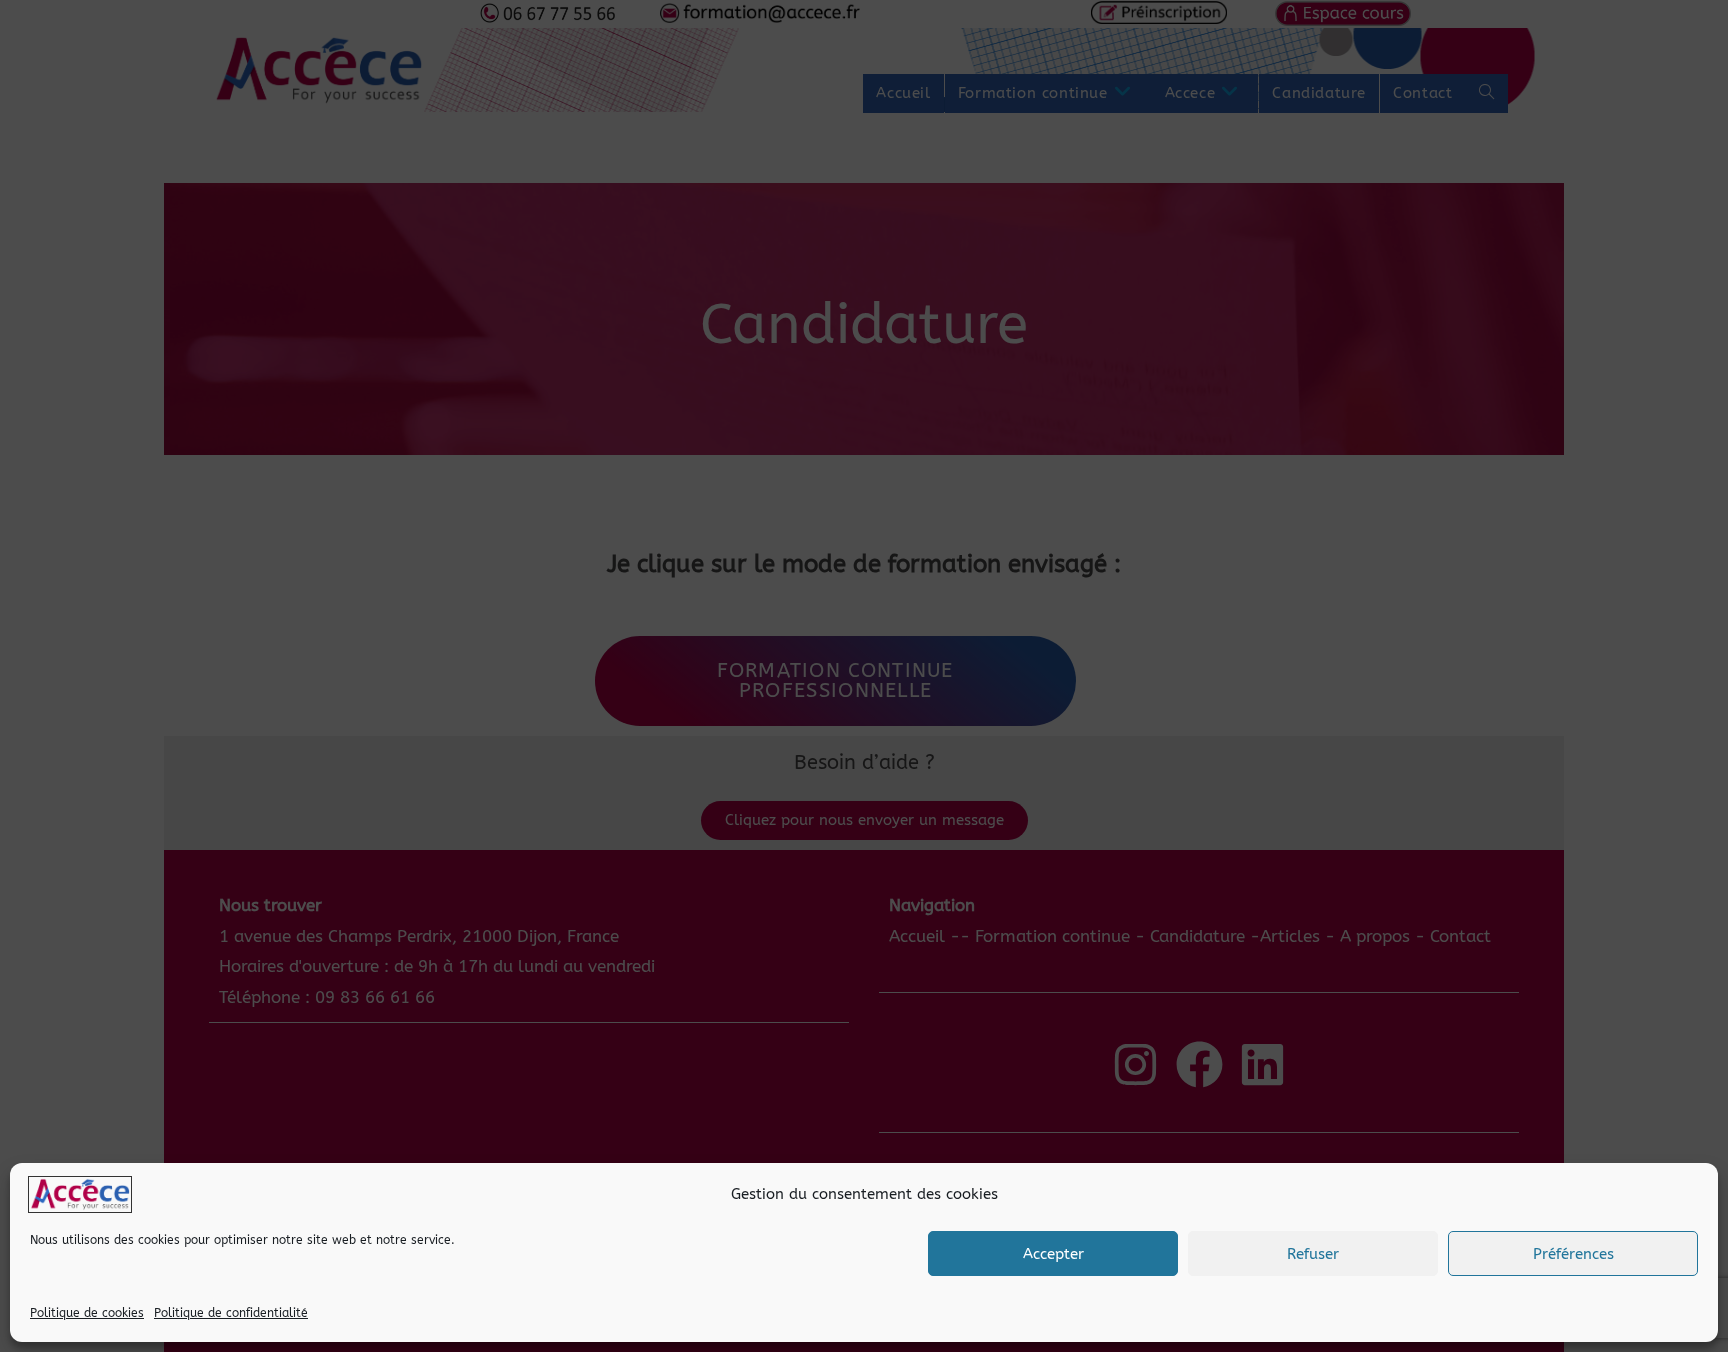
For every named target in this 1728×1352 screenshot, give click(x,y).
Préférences (1573, 1254)
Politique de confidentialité (231, 1313)
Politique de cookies (87, 1313)
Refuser (1313, 1254)
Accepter (1053, 1254)
